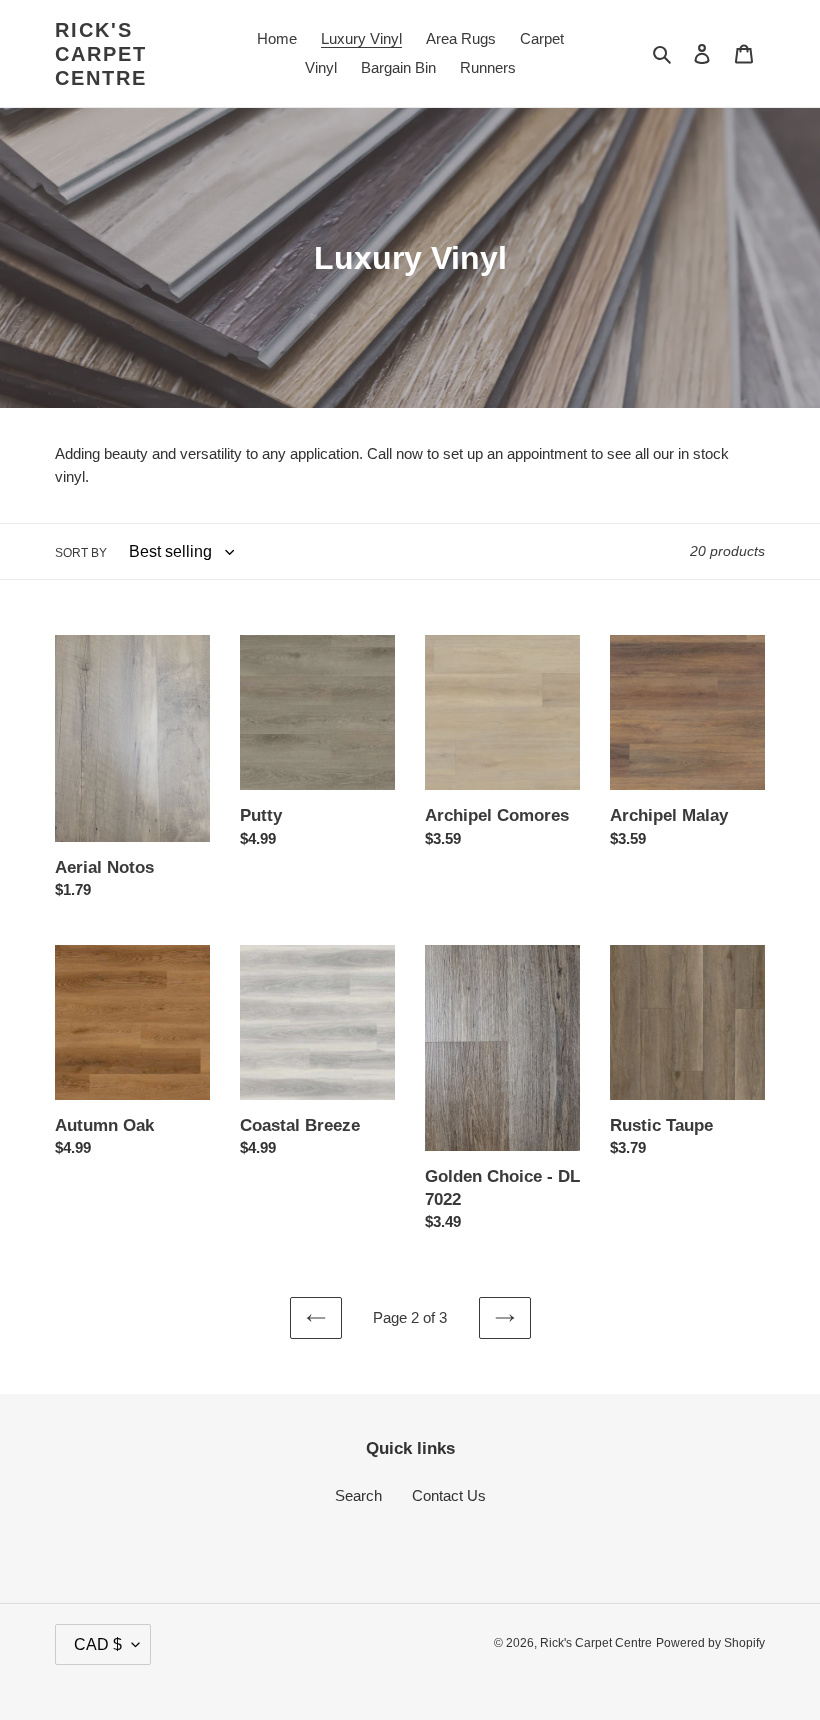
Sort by (81, 553)
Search (358, 1495)
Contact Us (449, 1495)
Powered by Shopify (710, 1643)
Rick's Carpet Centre (101, 54)
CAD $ (98, 1644)
